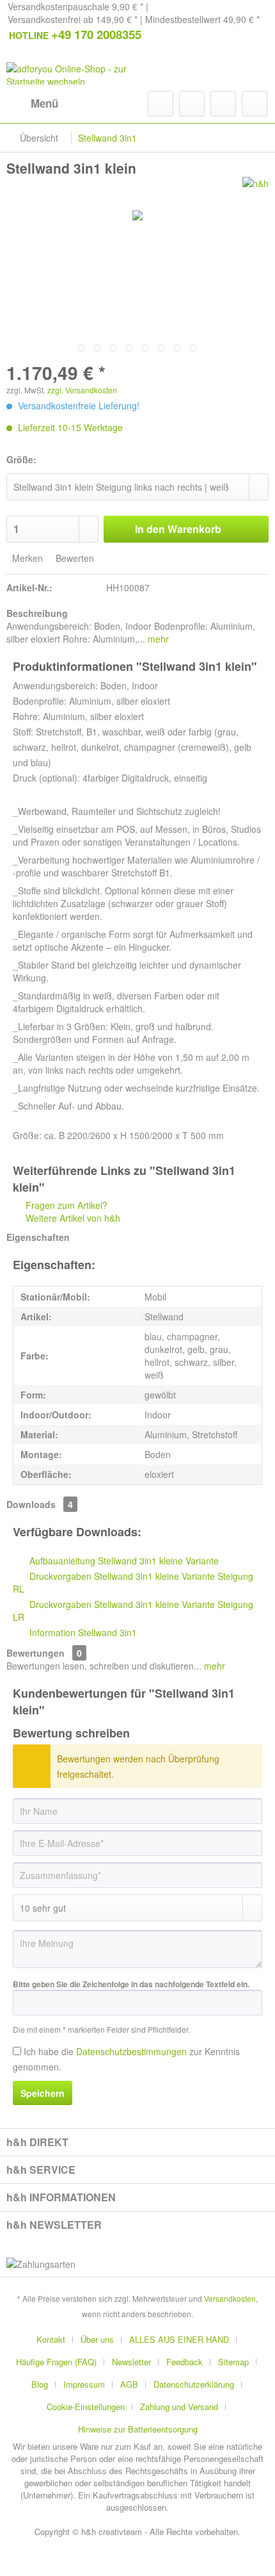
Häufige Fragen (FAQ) (56, 2362)
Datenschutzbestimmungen (131, 2051)
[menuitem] (32, 104)
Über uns (97, 2339)
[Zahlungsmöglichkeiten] (137, 2264)
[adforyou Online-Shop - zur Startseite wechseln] (72, 73)
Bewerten (74, 558)
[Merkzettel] (192, 104)
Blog (40, 2384)
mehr (157, 639)
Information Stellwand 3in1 (82, 1632)
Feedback (185, 2362)
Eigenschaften (38, 1237)
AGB (129, 2384)
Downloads (31, 1504)
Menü (44, 103)
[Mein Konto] (223, 104)
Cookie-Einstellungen (86, 2407)
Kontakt (51, 2339)
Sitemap (233, 2362)
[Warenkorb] (255, 104)
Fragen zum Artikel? (65, 1205)
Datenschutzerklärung (194, 2384)
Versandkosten (230, 2298)
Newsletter (131, 2362)
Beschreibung (37, 613)
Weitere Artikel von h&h (72, 1218)
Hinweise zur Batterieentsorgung (138, 2429)
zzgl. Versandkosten (82, 390)
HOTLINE (75, 34)
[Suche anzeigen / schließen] (161, 104)
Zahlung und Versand (179, 2407)
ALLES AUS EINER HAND (179, 2339)
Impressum (84, 2384)
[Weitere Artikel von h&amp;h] (255, 188)
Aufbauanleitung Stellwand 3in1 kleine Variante (123, 1561)
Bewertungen (35, 1653)
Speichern (43, 2093)
